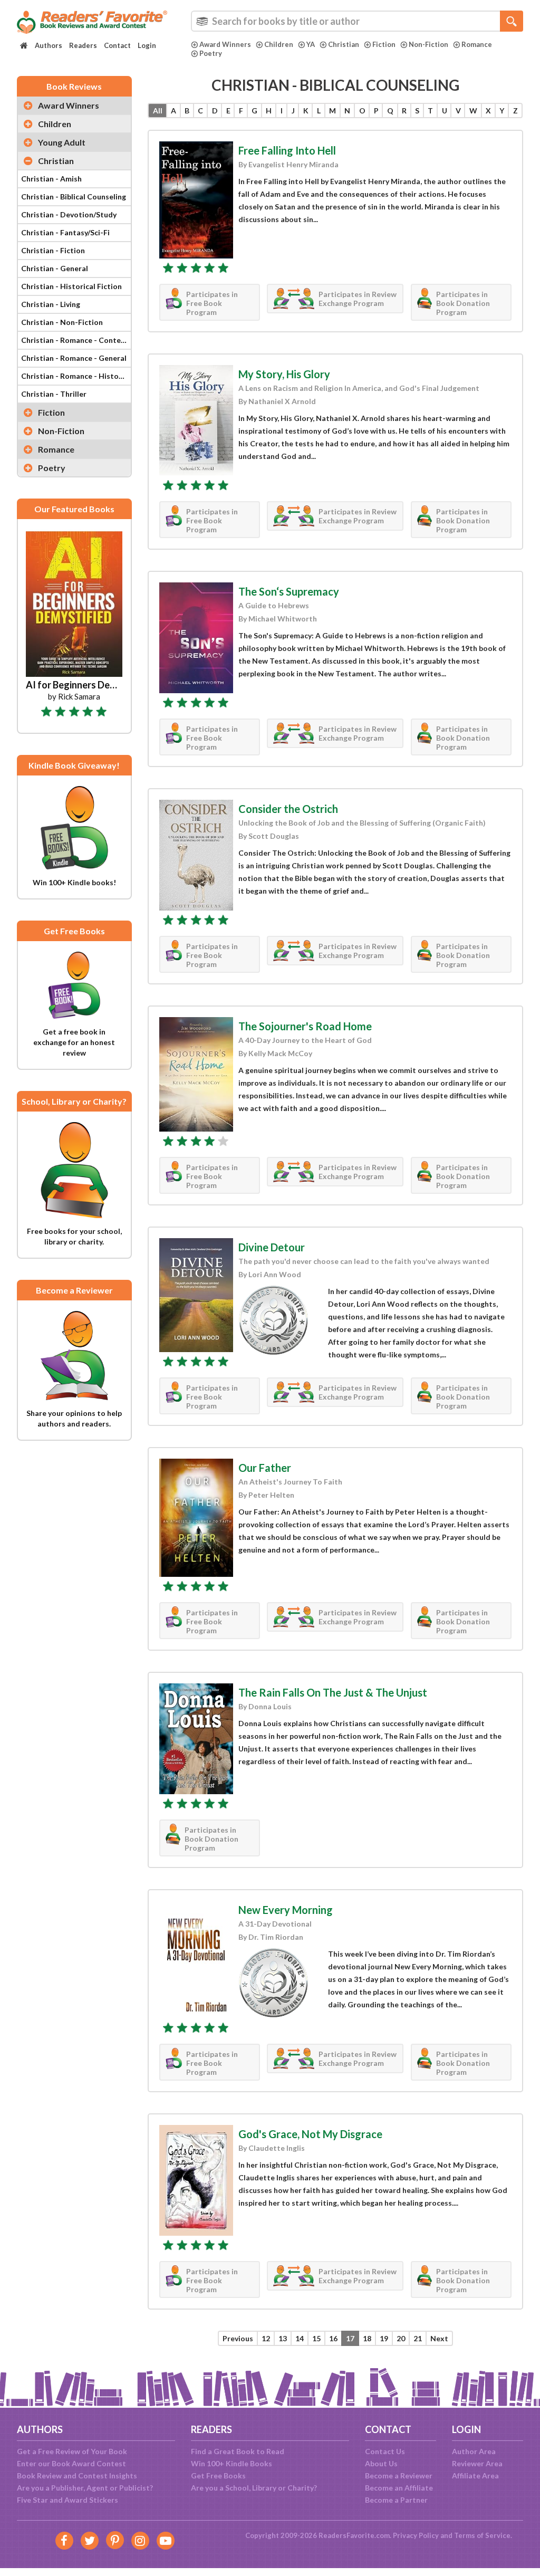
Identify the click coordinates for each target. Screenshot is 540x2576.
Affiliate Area (475, 2476)
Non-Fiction (428, 44)
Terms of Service (482, 2535)
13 (283, 2338)
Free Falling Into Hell (287, 150)
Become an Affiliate (399, 2488)
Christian (344, 44)
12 (266, 2338)
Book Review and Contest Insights (77, 2476)
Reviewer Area (477, 2463)
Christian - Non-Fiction (62, 322)
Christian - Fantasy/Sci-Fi (65, 232)
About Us (381, 2463)
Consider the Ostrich (288, 809)
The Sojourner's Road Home (305, 1026)
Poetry (211, 53)
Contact (117, 45)
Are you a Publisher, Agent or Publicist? (85, 2488)
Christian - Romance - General (74, 358)
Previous (238, 2338)
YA (311, 44)
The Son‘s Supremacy (289, 591)
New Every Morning (286, 1910)
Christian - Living (51, 304)
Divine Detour (272, 1247)
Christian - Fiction (53, 250)
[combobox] (357, 21)
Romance (477, 44)
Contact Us (385, 2451)
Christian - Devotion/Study (69, 214)
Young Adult (62, 142)
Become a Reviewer (399, 2476)
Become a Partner (396, 2500)
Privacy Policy (416, 2535)
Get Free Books (218, 2476)
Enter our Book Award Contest (71, 2463)
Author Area (474, 2451)
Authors (49, 45)
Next (439, 2338)
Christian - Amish (51, 179)
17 (350, 2338)
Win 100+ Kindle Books (232, 2463)
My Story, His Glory (284, 374)
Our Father (265, 1468)
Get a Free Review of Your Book (72, 2451)
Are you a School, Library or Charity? (254, 2488)
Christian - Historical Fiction (71, 286)
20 (401, 2338)
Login (147, 45)
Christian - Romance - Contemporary (76, 340)
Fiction (384, 44)
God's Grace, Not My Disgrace (310, 2134)
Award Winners (225, 44)
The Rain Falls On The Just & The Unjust (333, 1692)
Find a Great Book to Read (238, 2451)
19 (384, 2338)
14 (300, 2338)
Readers (83, 45)
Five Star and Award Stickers (67, 2500)
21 (418, 2338)
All (158, 111)
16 (333, 2338)
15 (316, 2338)
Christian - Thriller (54, 394)
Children (279, 44)
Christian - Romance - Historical (76, 376)
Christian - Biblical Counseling (74, 197)
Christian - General (55, 268)
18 (367, 2338)
